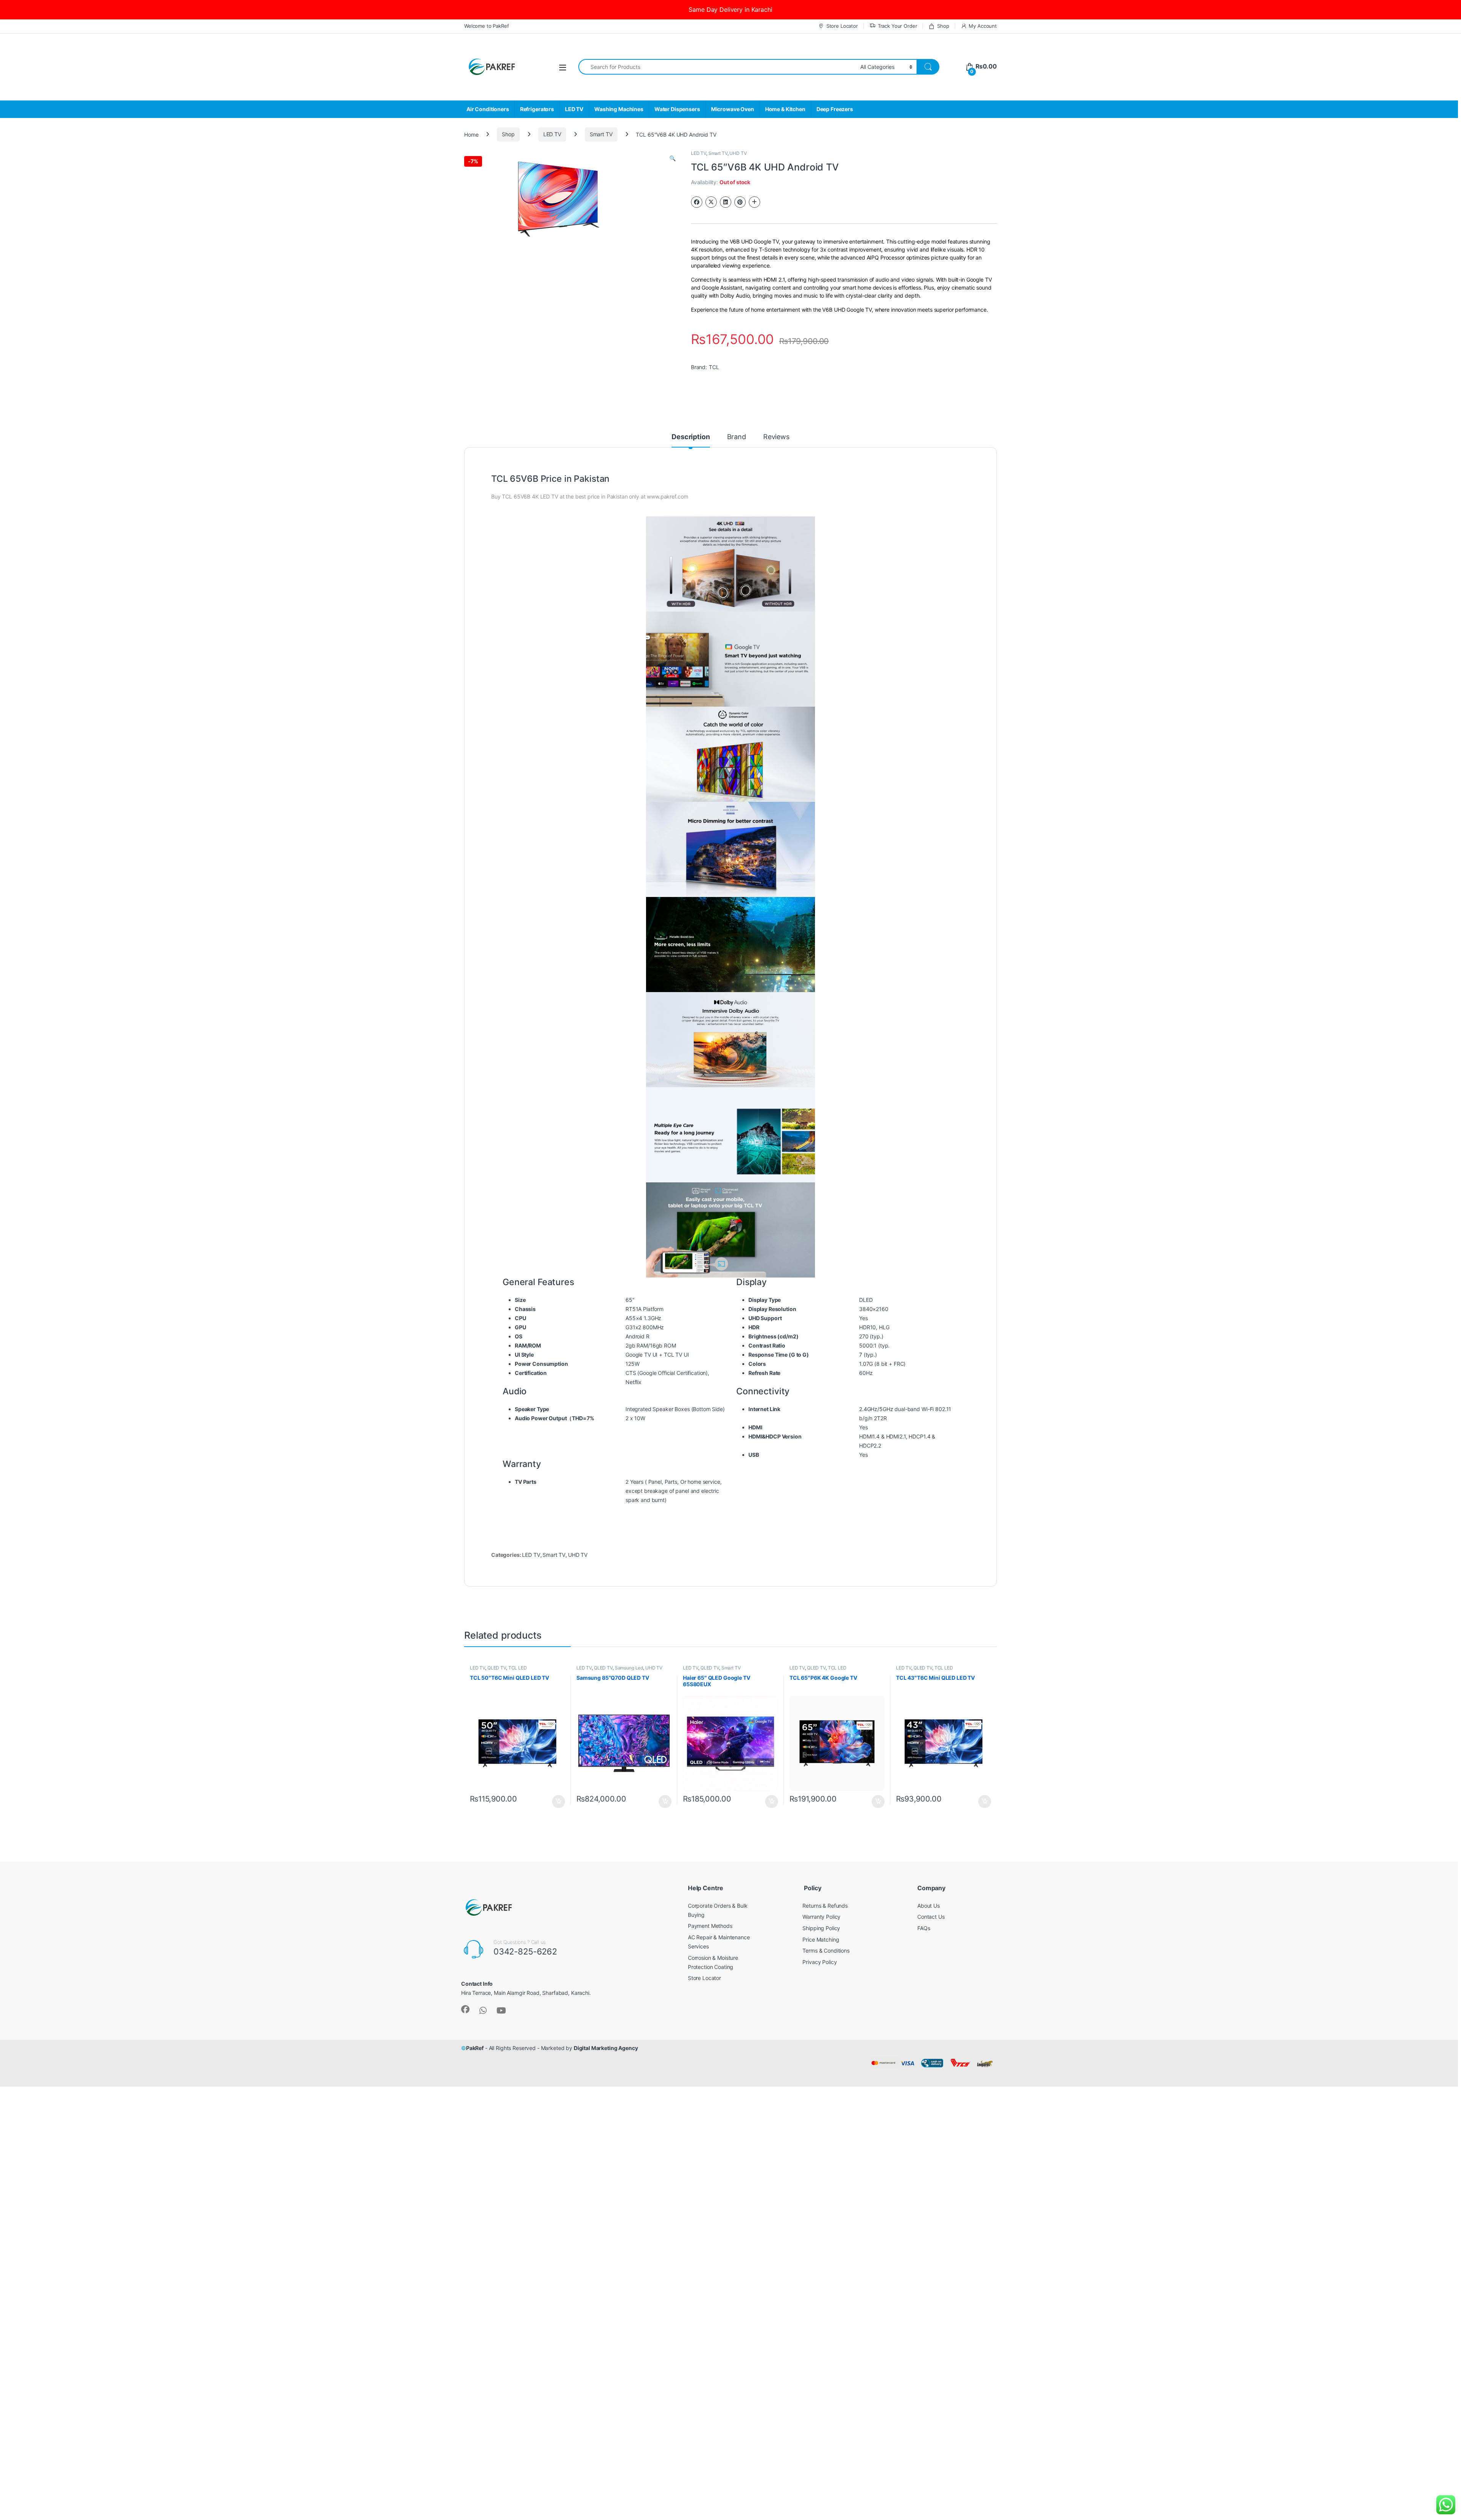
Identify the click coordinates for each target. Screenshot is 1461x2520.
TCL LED (518, 1668)
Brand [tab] (737, 437)
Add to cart (559, 1802)
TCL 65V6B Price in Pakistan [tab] (550, 479)
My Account (983, 26)
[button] (672, 158)
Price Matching (821, 1939)
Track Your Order (898, 26)
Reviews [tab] (776, 437)
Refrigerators (537, 109)
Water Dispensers (677, 109)
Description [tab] (691, 437)
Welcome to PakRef (487, 26)
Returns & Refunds (825, 1906)
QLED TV (497, 1668)
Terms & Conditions (826, 1951)
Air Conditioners (488, 109)
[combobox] (717, 67)
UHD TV (738, 153)
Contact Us (931, 1917)
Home (471, 134)
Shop (943, 26)
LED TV (574, 109)
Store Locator (842, 26)
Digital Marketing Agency (606, 2048)
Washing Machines (619, 109)
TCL (714, 367)
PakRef (475, 2048)
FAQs (924, 1928)
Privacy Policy (820, 1962)
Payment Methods (710, 1926)
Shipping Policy (821, 1928)
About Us (929, 1906)
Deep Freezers (835, 109)
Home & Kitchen (785, 109)
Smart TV (601, 134)
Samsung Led (629, 1668)
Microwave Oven (733, 109)
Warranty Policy (821, 1917)
